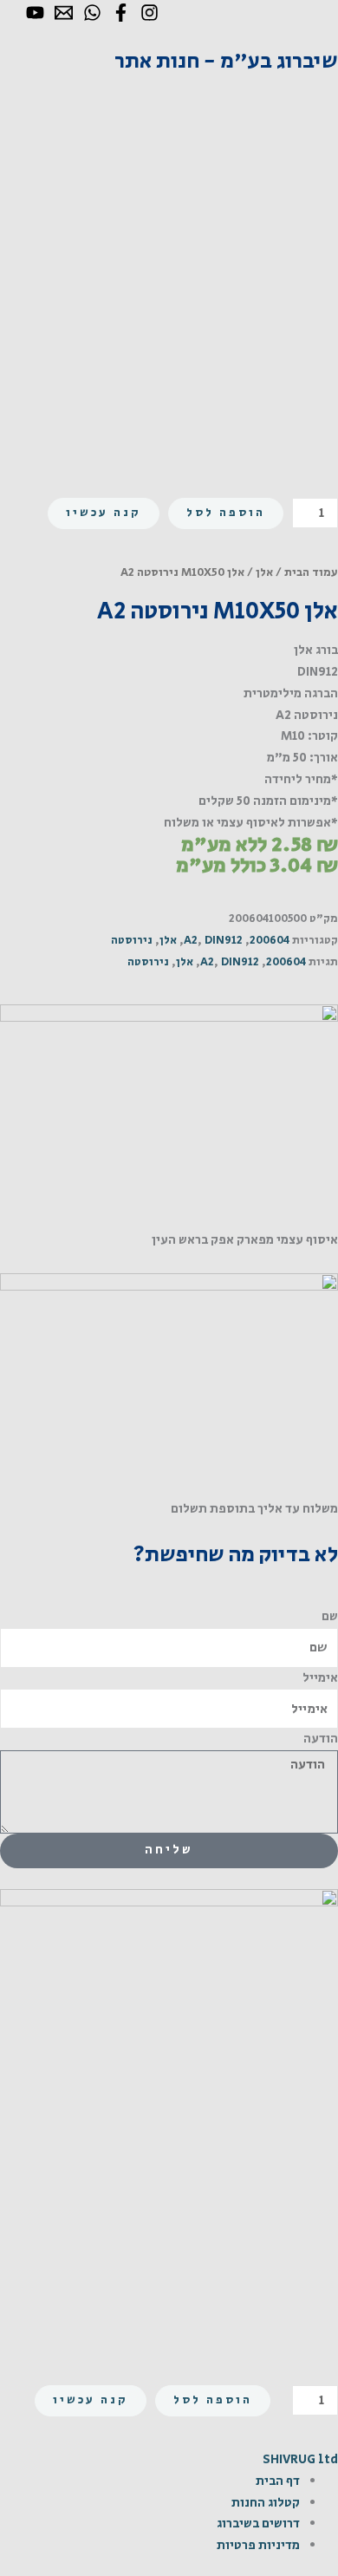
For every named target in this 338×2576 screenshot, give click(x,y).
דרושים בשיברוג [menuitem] (258, 2524)
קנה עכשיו (104, 513)
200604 (270, 941)
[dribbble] (92, 13)
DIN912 (224, 941)
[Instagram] (149, 13)
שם (330, 1616)
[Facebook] (121, 13)
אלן (264, 572)
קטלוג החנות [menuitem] (266, 2503)
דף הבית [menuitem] (278, 2481)
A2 (191, 941)
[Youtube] (35, 13)
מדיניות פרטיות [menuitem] (258, 2545)
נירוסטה (132, 941)
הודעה (321, 1739)
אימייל (320, 1678)
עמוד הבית (311, 572)
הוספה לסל (226, 513)
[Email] (64, 13)
